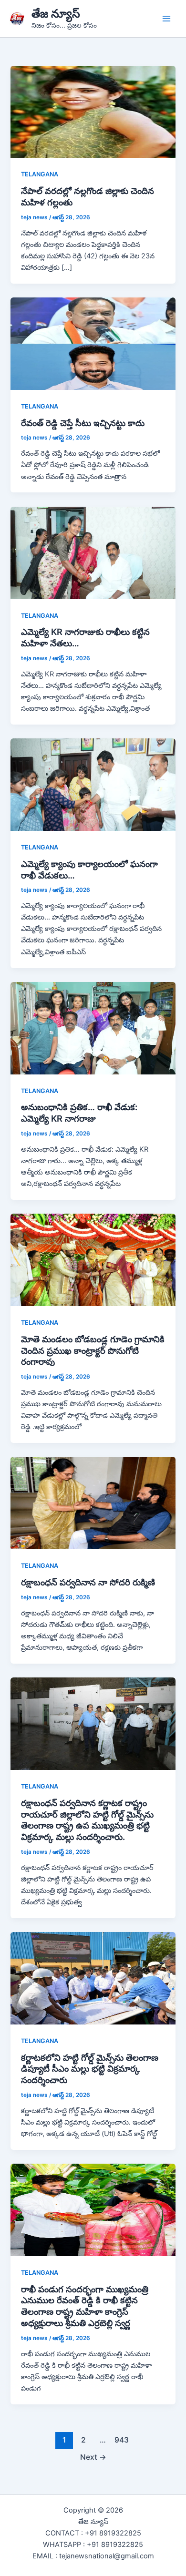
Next (93, 2457)
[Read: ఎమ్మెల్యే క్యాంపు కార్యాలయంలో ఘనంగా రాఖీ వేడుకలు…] (93, 784)
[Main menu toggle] (166, 19)
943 (122, 2440)
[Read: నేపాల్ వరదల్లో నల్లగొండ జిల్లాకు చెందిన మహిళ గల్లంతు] (93, 112)
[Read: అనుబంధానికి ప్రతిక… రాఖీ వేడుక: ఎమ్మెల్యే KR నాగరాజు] (93, 1028)
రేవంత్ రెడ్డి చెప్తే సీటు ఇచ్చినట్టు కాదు (83, 423)
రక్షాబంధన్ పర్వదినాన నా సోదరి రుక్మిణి (88, 1582)
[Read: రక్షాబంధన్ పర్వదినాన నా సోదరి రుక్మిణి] (93, 1503)
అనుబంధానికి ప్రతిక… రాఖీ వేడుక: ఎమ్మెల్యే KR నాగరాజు (79, 1113)
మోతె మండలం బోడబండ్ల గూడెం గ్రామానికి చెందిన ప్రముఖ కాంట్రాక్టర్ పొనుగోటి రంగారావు (93, 1350)
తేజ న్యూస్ (56, 14)
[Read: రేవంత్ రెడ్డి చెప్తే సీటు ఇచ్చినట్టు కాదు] (93, 343)
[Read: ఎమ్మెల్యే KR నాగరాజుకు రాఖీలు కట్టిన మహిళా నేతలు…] (93, 552)
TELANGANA (40, 174)
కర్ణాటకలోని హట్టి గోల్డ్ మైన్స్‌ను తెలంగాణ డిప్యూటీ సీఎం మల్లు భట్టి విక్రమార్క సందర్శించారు (90, 2069)
